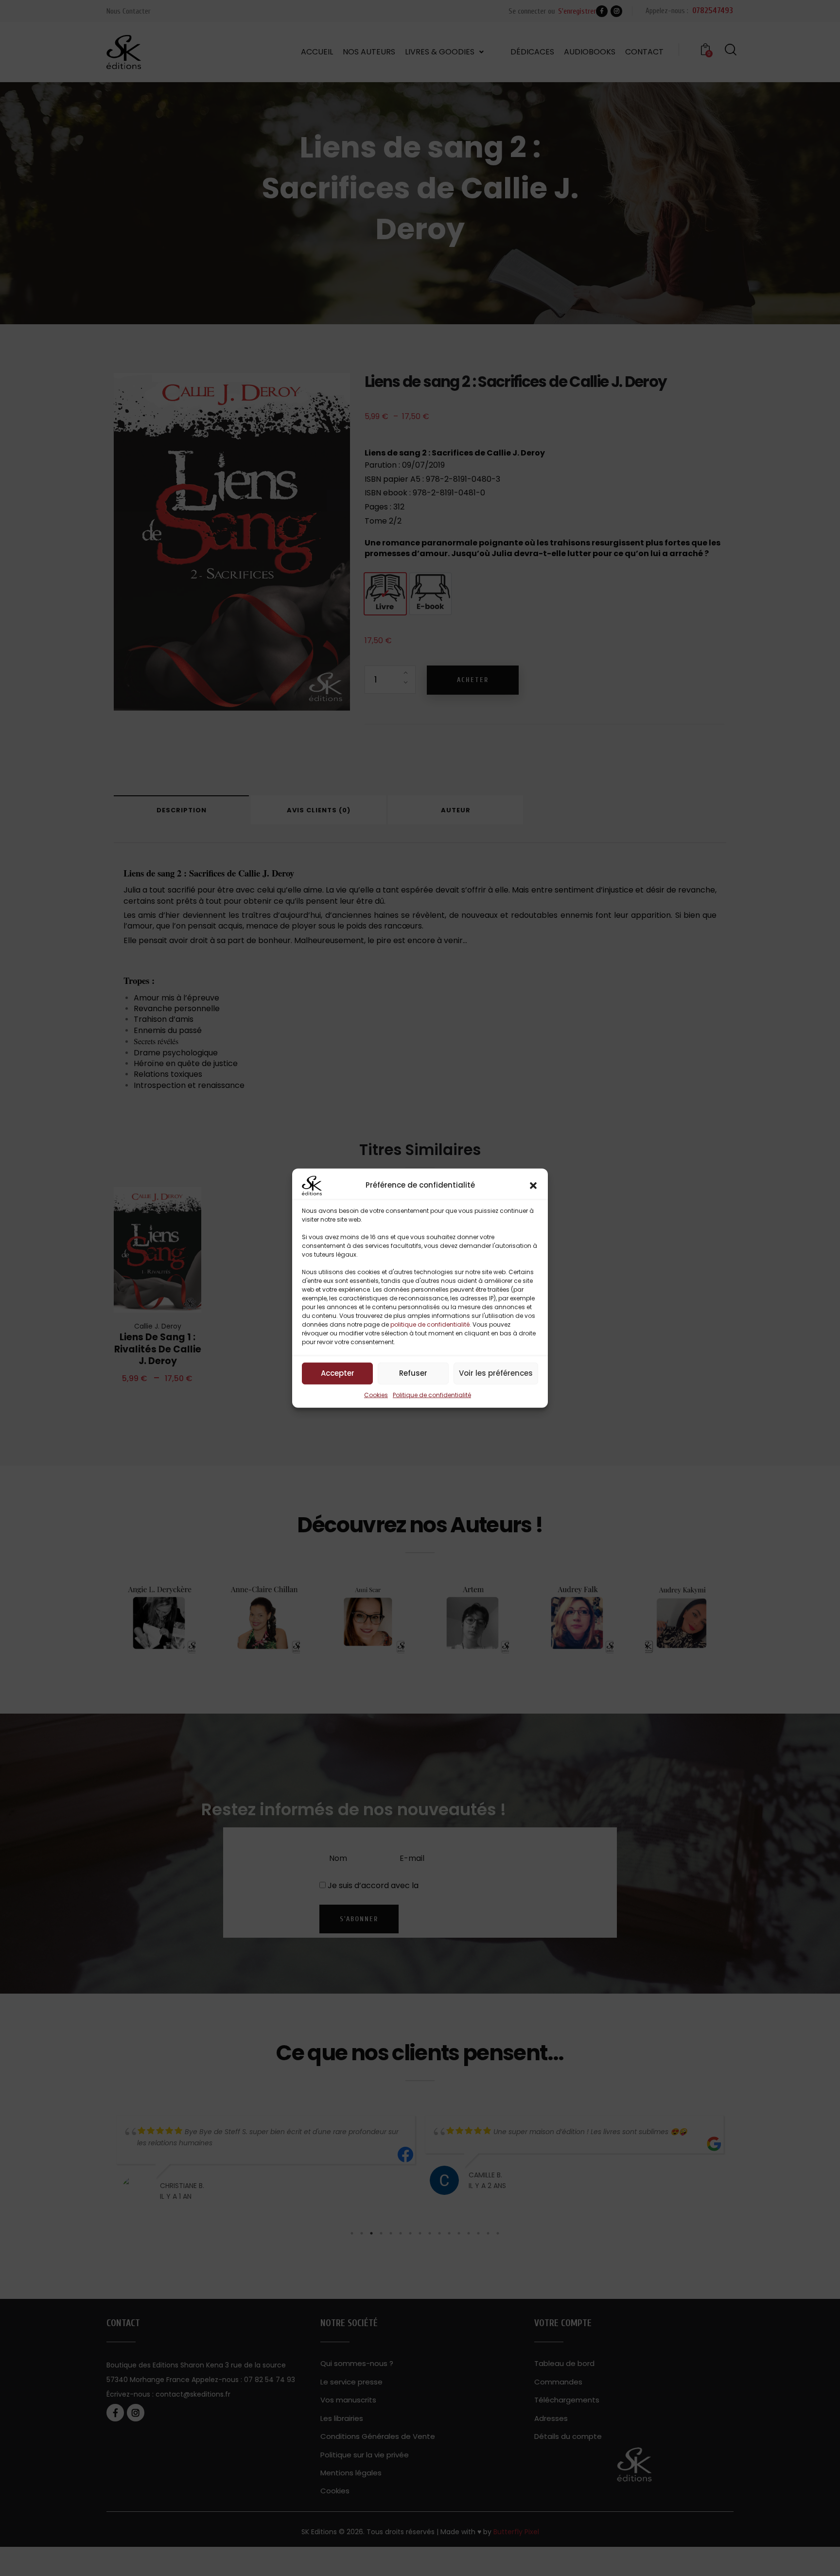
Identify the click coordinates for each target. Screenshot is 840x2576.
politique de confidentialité (430, 1324)
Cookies (376, 1394)
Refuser (413, 1373)
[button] (533, 1185)
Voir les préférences (496, 1373)
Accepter (338, 1373)
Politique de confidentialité (432, 1394)
